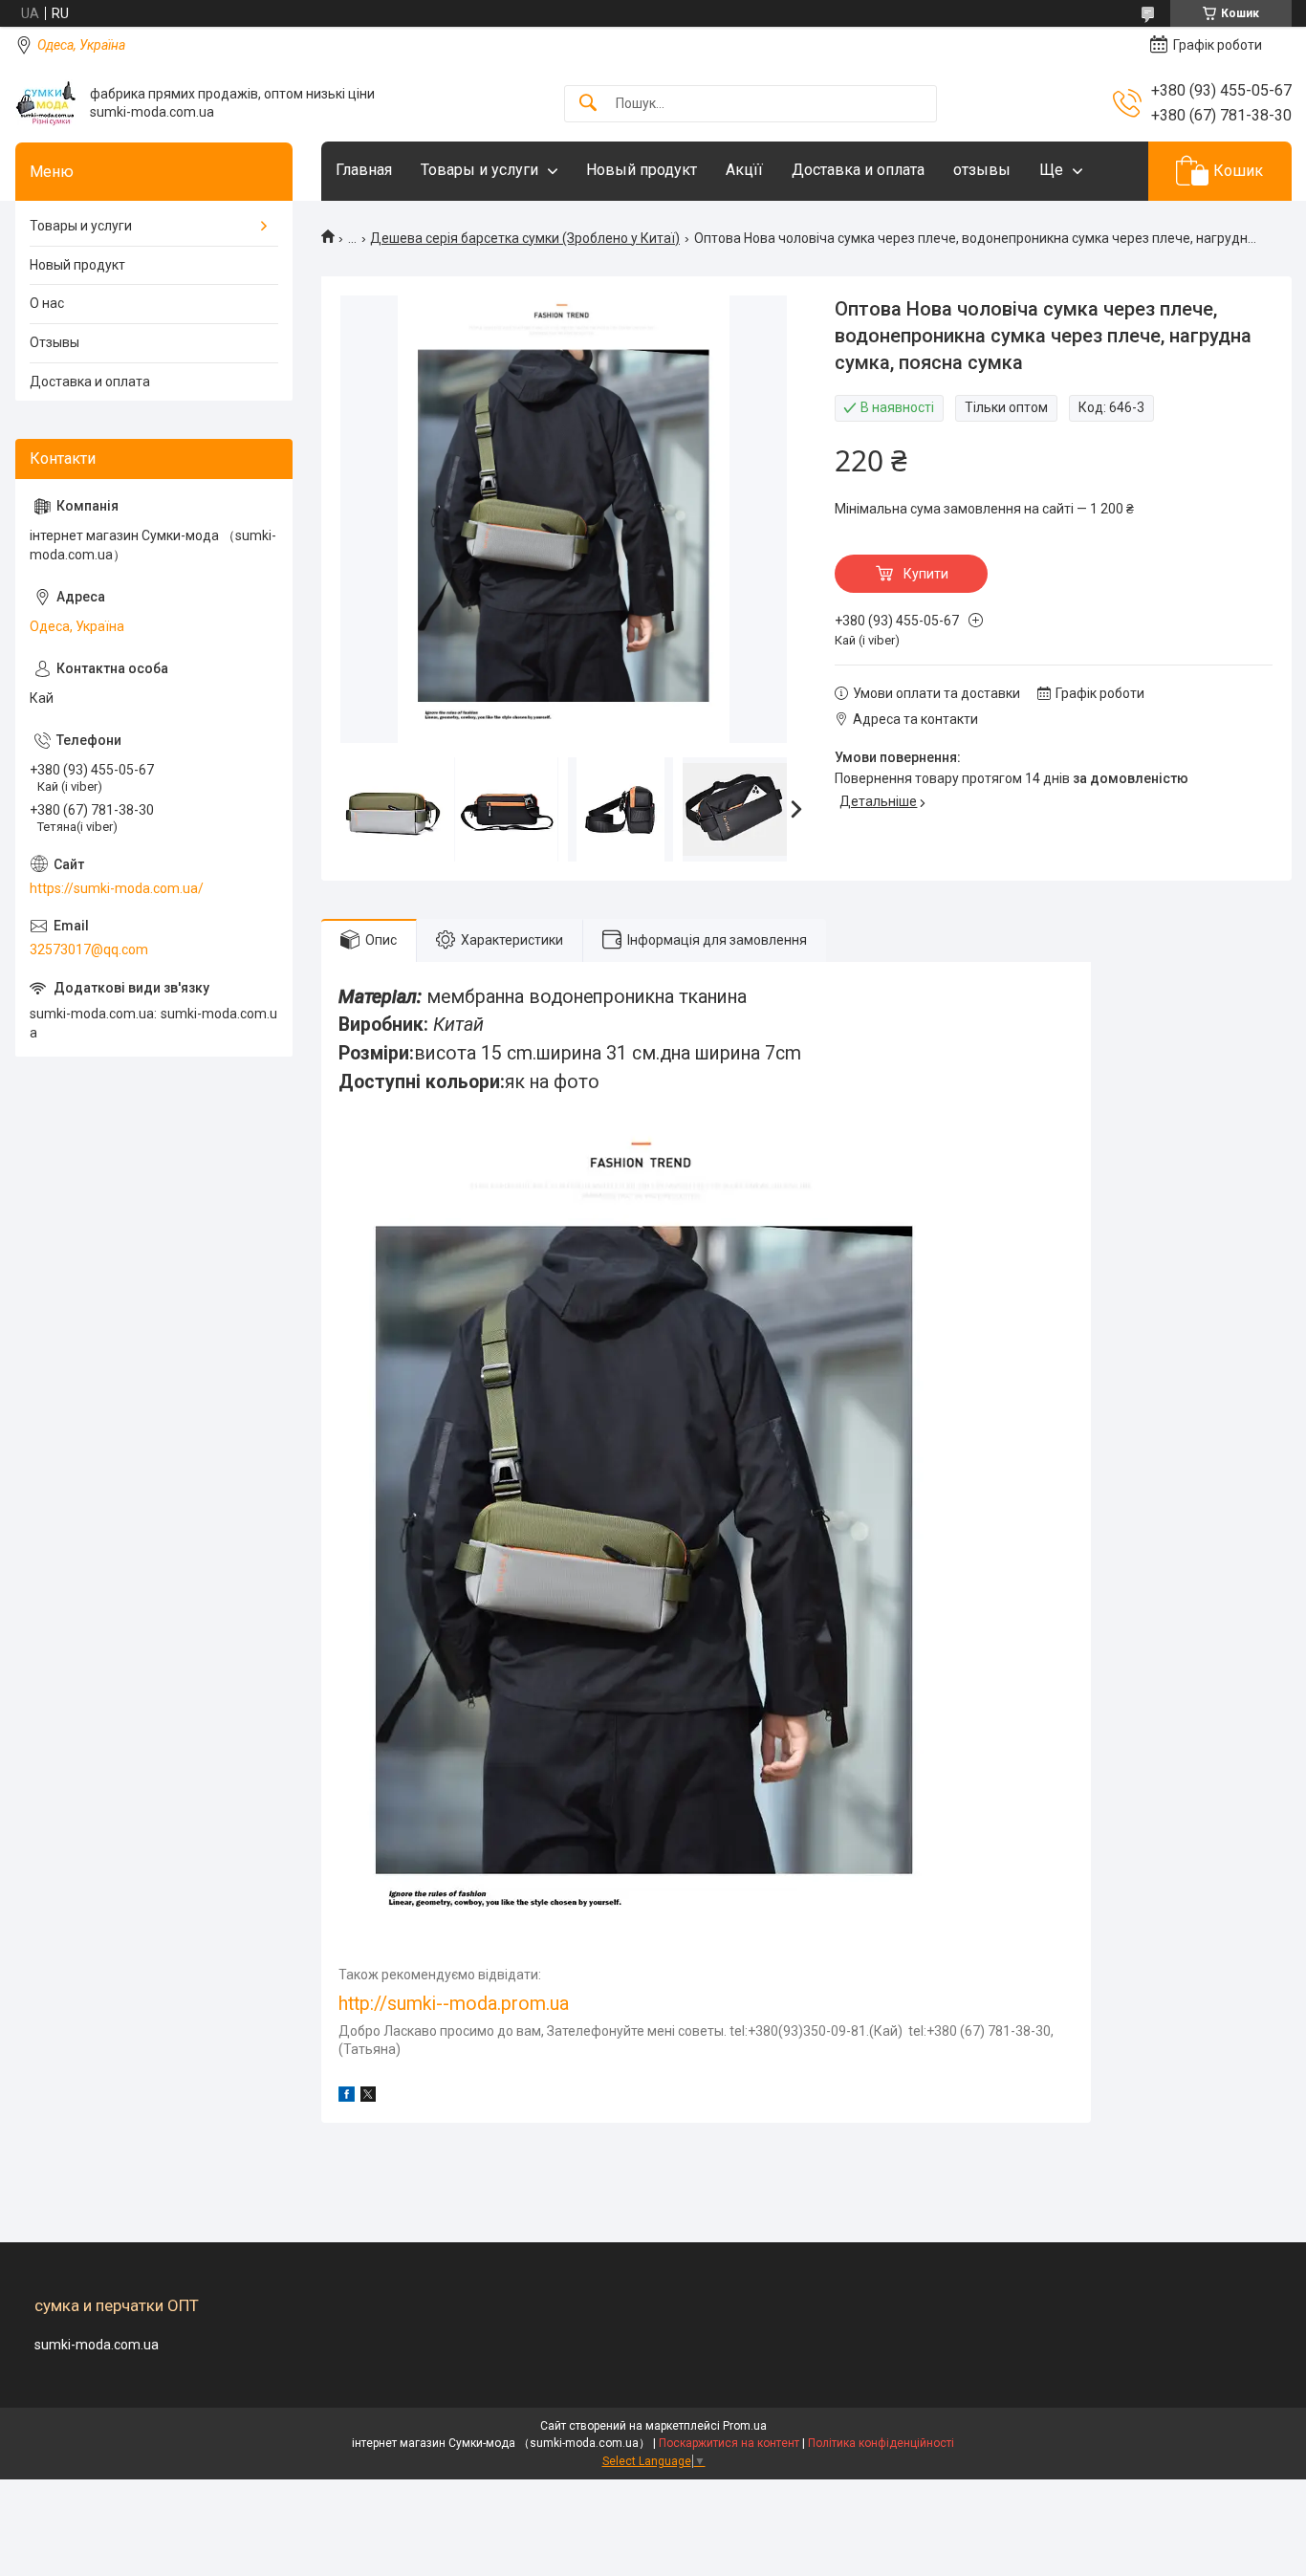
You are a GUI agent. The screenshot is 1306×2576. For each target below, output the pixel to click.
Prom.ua (745, 2426)
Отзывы (54, 342)
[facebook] (347, 2097)
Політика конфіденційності (881, 2443)
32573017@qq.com (89, 950)
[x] (368, 2097)
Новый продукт (642, 170)
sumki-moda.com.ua (97, 2345)
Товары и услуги (479, 170)
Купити (926, 574)
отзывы (982, 170)
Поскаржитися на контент (729, 2443)
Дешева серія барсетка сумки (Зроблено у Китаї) (525, 238)
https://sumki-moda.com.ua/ (117, 888)
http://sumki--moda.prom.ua (454, 2004)
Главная (364, 170)
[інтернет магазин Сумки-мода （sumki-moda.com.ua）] (45, 103)
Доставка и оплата (858, 170)
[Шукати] (588, 104)
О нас (47, 303)
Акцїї (744, 170)
